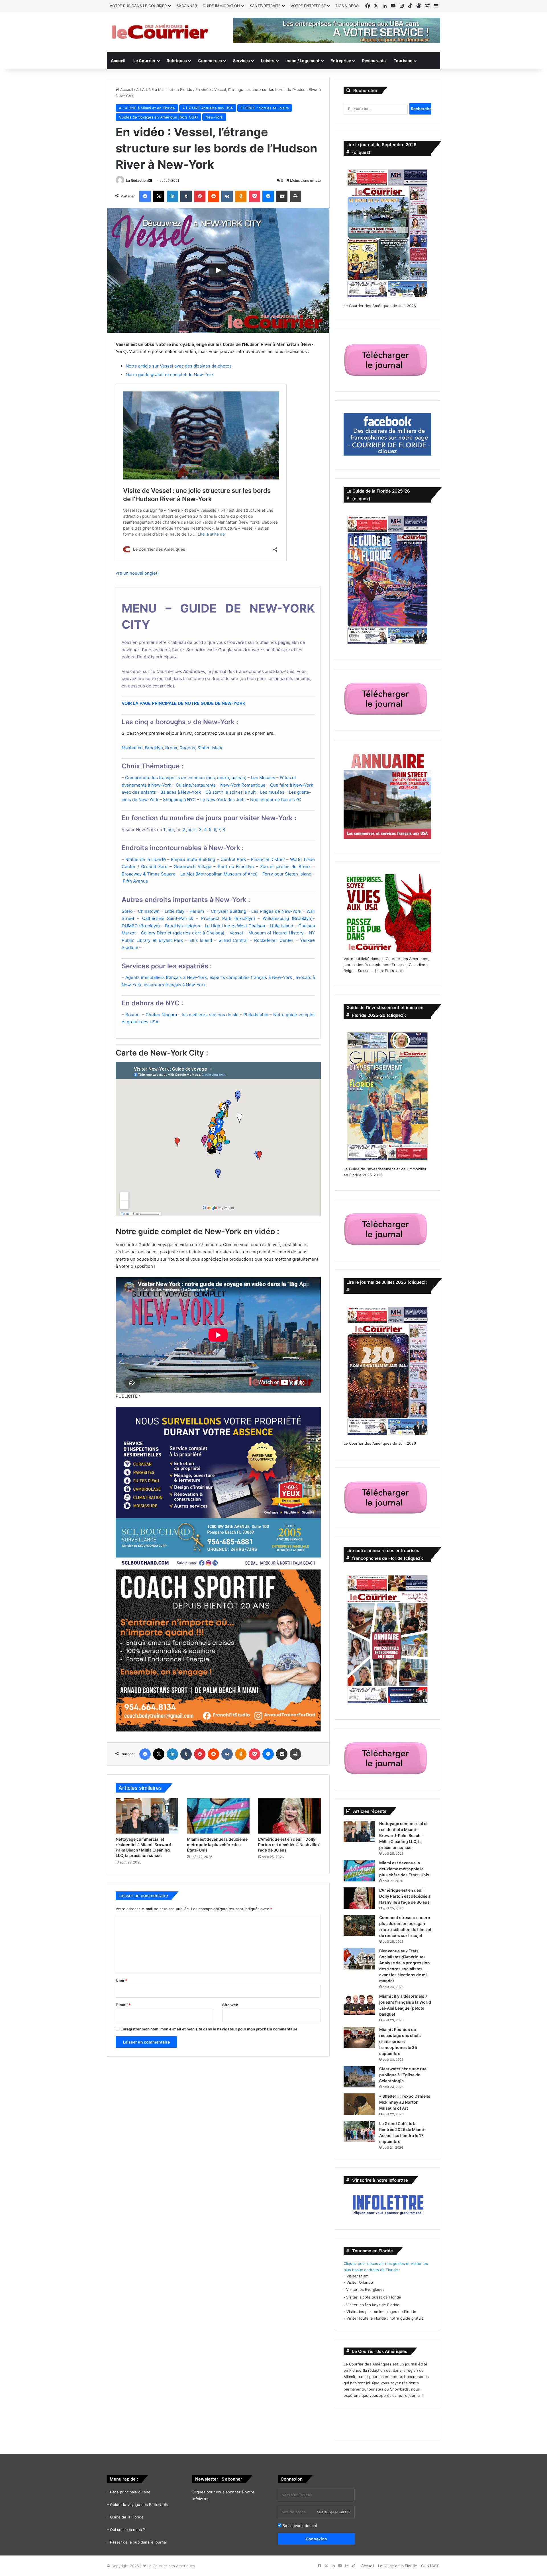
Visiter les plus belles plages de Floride (381, 2312)
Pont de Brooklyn (236, 867)
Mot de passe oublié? (334, 2512)
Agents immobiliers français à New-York (166, 977)
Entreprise (341, 61)
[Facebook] (145, 196)
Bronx (171, 748)
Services (241, 61)
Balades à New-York (181, 792)
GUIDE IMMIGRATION (221, 6)
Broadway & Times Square (149, 874)
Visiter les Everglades (365, 2289)
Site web (230, 2005)
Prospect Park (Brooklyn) (228, 918)
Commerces (210, 61)
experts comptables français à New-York (251, 977)
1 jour (169, 829)
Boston (132, 1015)
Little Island (281, 926)
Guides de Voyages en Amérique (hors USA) (158, 117)
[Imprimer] (295, 196)
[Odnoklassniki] (241, 196)
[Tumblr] (186, 196)
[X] (159, 196)
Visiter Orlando (360, 2282)
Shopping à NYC (179, 800)
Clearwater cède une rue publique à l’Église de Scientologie (403, 2075)
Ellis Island (201, 940)
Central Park (233, 859)
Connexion (316, 2539)
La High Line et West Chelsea (235, 926)
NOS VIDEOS (347, 6)
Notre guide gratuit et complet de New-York (170, 374)
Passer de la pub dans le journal (138, 2542)
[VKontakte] (227, 196)
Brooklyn (154, 748)
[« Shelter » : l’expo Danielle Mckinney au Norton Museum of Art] (359, 2104)
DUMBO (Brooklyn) (141, 926)
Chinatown (149, 911)
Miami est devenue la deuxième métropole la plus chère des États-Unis (217, 1845)
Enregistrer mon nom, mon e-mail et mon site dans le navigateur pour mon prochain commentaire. (210, 2029)
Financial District (268, 859)
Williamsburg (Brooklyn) (288, 918)
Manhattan (132, 748)
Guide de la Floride (127, 2517)
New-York (214, 117)
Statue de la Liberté (146, 859)
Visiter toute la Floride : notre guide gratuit (385, 2318)
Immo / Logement (302, 61)
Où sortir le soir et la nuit (230, 792)
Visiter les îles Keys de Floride (373, 2305)
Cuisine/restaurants (196, 785)
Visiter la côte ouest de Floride (374, 2297)
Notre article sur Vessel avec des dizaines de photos (179, 366)
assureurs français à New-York (175, 985)
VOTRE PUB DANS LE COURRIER (138, 6)
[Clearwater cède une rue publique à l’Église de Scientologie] (359, 2077)
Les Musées (263, 778)
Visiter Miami (358, 2276)
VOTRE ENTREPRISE (308, 6)
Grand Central (233, 940)
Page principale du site (130, 2492)
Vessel (236, 933)
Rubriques (177, 61)
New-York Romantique (243, 785)
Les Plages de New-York (276, 911)
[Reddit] (213, 196)
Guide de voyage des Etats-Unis (139, 2504)
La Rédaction (137, 180)
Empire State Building (193, 859)
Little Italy (174, 911)
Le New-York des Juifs (223, 800)
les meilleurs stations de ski (210, 1015)
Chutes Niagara (161, 1015)
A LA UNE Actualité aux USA (208, 108)
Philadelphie (256, 1015)
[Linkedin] (172, 196)
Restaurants (374, 61)
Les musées (272, 792)
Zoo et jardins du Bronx (285, 867)
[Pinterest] (200, 196)
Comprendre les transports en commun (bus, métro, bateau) (186, 778)
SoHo (127, 911)
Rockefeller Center (275, 940)
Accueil (118, 61)
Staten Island (211, 748)
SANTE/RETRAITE (265, 6)
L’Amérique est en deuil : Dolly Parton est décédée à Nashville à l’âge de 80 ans (289, 1845)
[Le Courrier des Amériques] (160, 32)
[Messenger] (268, 196)
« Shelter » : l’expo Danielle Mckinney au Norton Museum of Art (405, 2102)
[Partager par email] (282, 196)
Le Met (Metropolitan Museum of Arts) (219, 874)
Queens (187, 748)
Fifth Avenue (135, 881)
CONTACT (430, 2566)
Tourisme (403, 61)
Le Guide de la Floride (398, 2566)
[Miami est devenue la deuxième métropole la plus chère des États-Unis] (218, 1816)
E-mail (123, 2005)
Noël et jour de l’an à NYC (276, 800)
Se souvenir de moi (299, 2526)
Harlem (197, 911)
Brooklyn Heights (182, 926)
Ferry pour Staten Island (287, 874)
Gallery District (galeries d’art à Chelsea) (183, 933)
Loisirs (268, 61)
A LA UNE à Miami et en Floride (164, 89)
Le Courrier (144, 61)
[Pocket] (254, 196)
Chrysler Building (228, 911)
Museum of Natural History (276, 933)
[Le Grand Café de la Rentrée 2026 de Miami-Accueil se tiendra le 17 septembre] (359, 2131)
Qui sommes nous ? (127, 2530)
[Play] (218, 270)
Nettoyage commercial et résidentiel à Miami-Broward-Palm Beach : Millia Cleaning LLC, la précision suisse (403, 1835)
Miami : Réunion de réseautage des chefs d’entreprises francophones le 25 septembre (400, 2041)
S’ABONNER (187, 6)
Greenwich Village (193, 867)
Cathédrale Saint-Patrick (168, 918)
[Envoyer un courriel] (150, 180)
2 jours (190, 829)
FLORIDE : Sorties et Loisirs (265, 108)
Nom (121, 1981)
